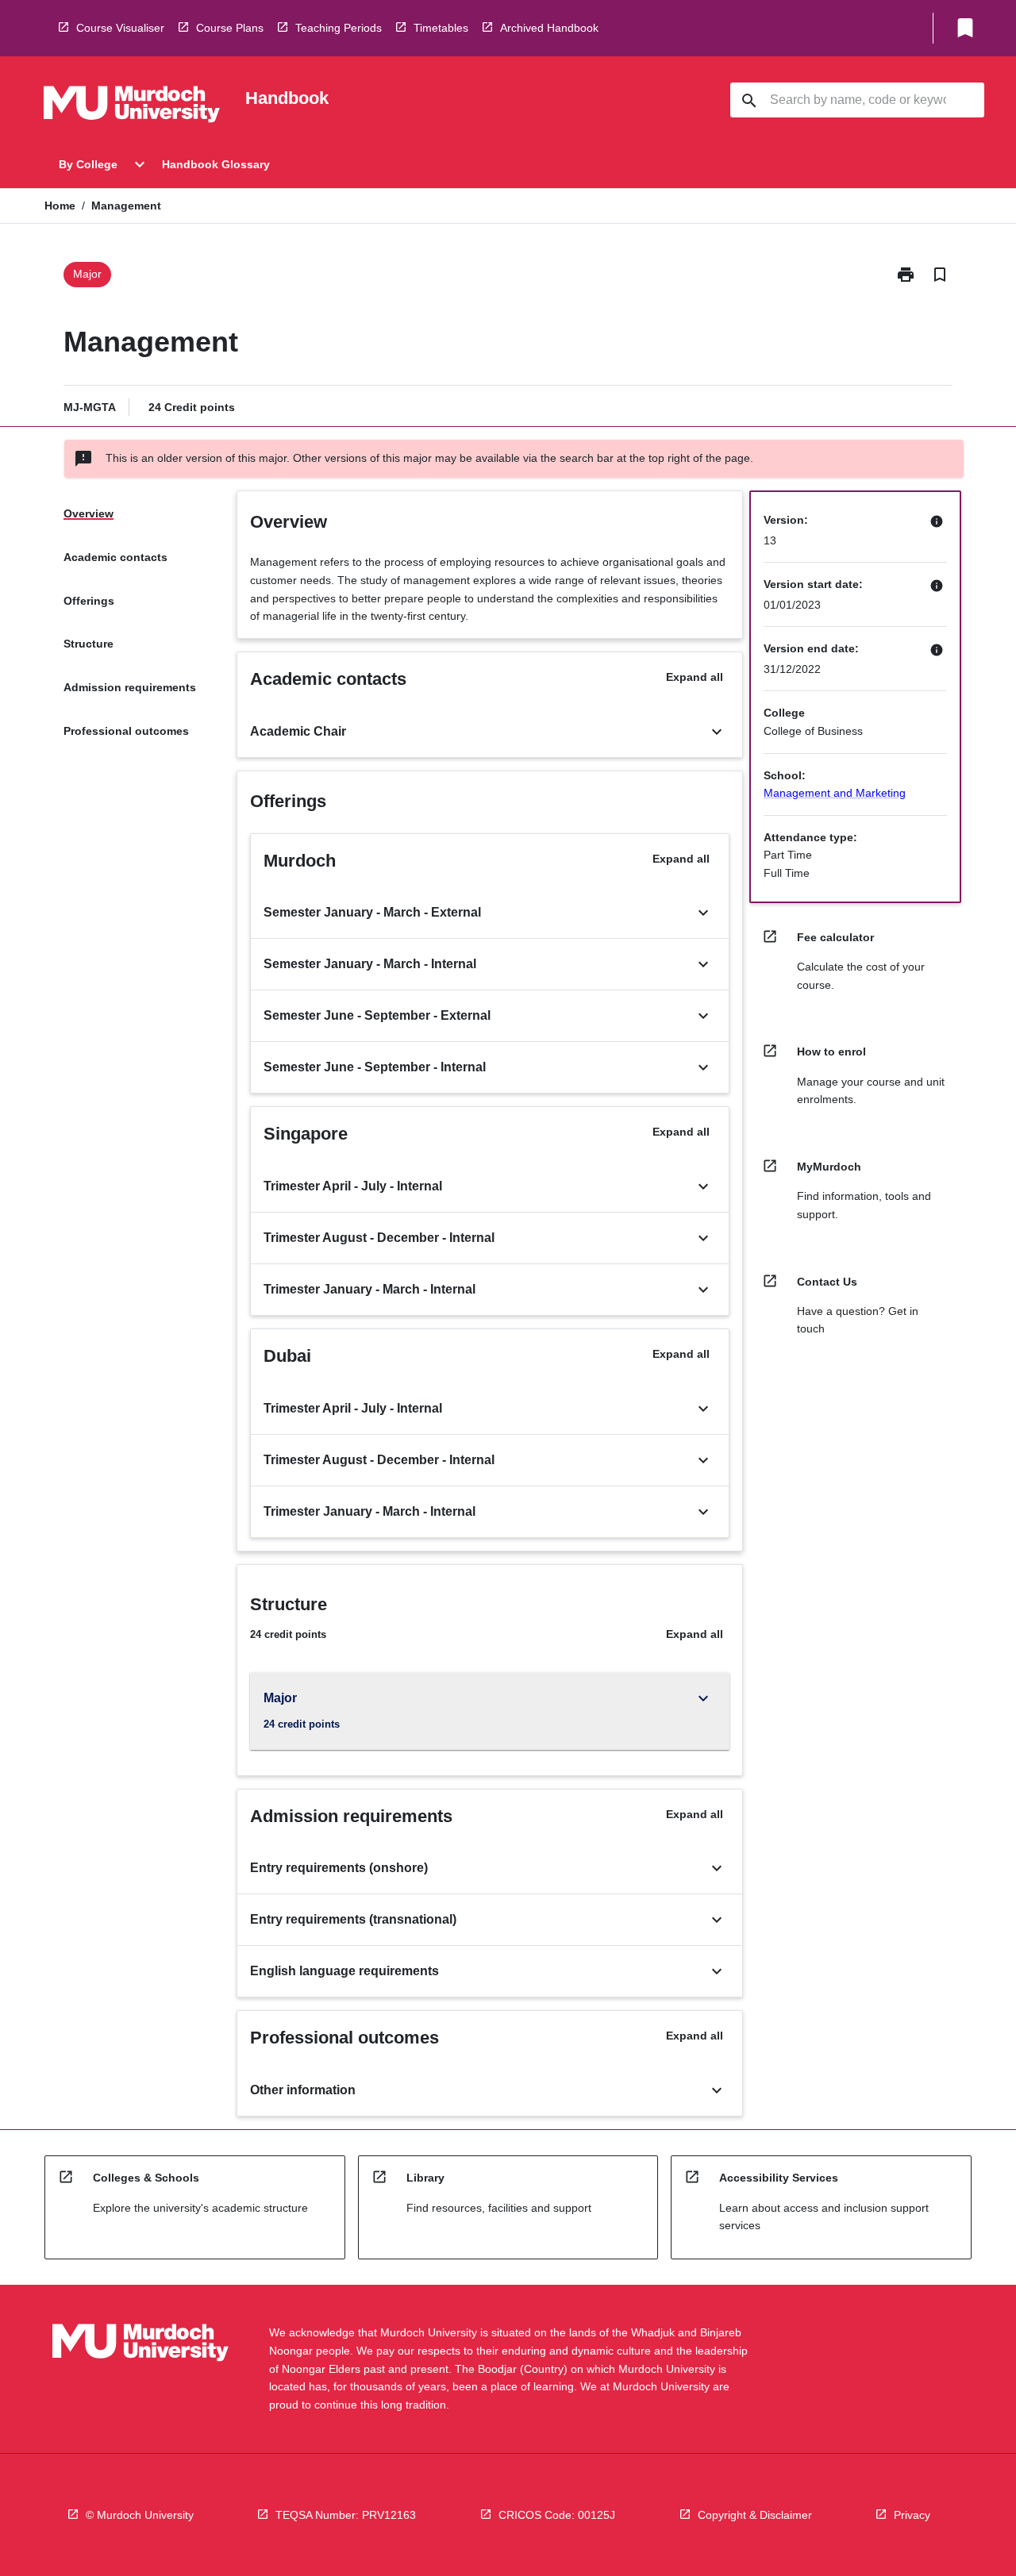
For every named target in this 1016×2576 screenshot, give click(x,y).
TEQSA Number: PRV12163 (346, 2515)
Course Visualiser (120, 28)
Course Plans (230, 28)
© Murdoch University (140, 2515)
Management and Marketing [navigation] (835, 793)
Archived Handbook (549, 28)
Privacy (912, 2515)
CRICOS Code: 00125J (557, 2515)
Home (60, 206)
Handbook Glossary (216, 164)
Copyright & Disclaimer (755, 2515)
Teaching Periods (339, 28)
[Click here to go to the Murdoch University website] (132, 107)
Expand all (695, 677)
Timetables (441, 28)
